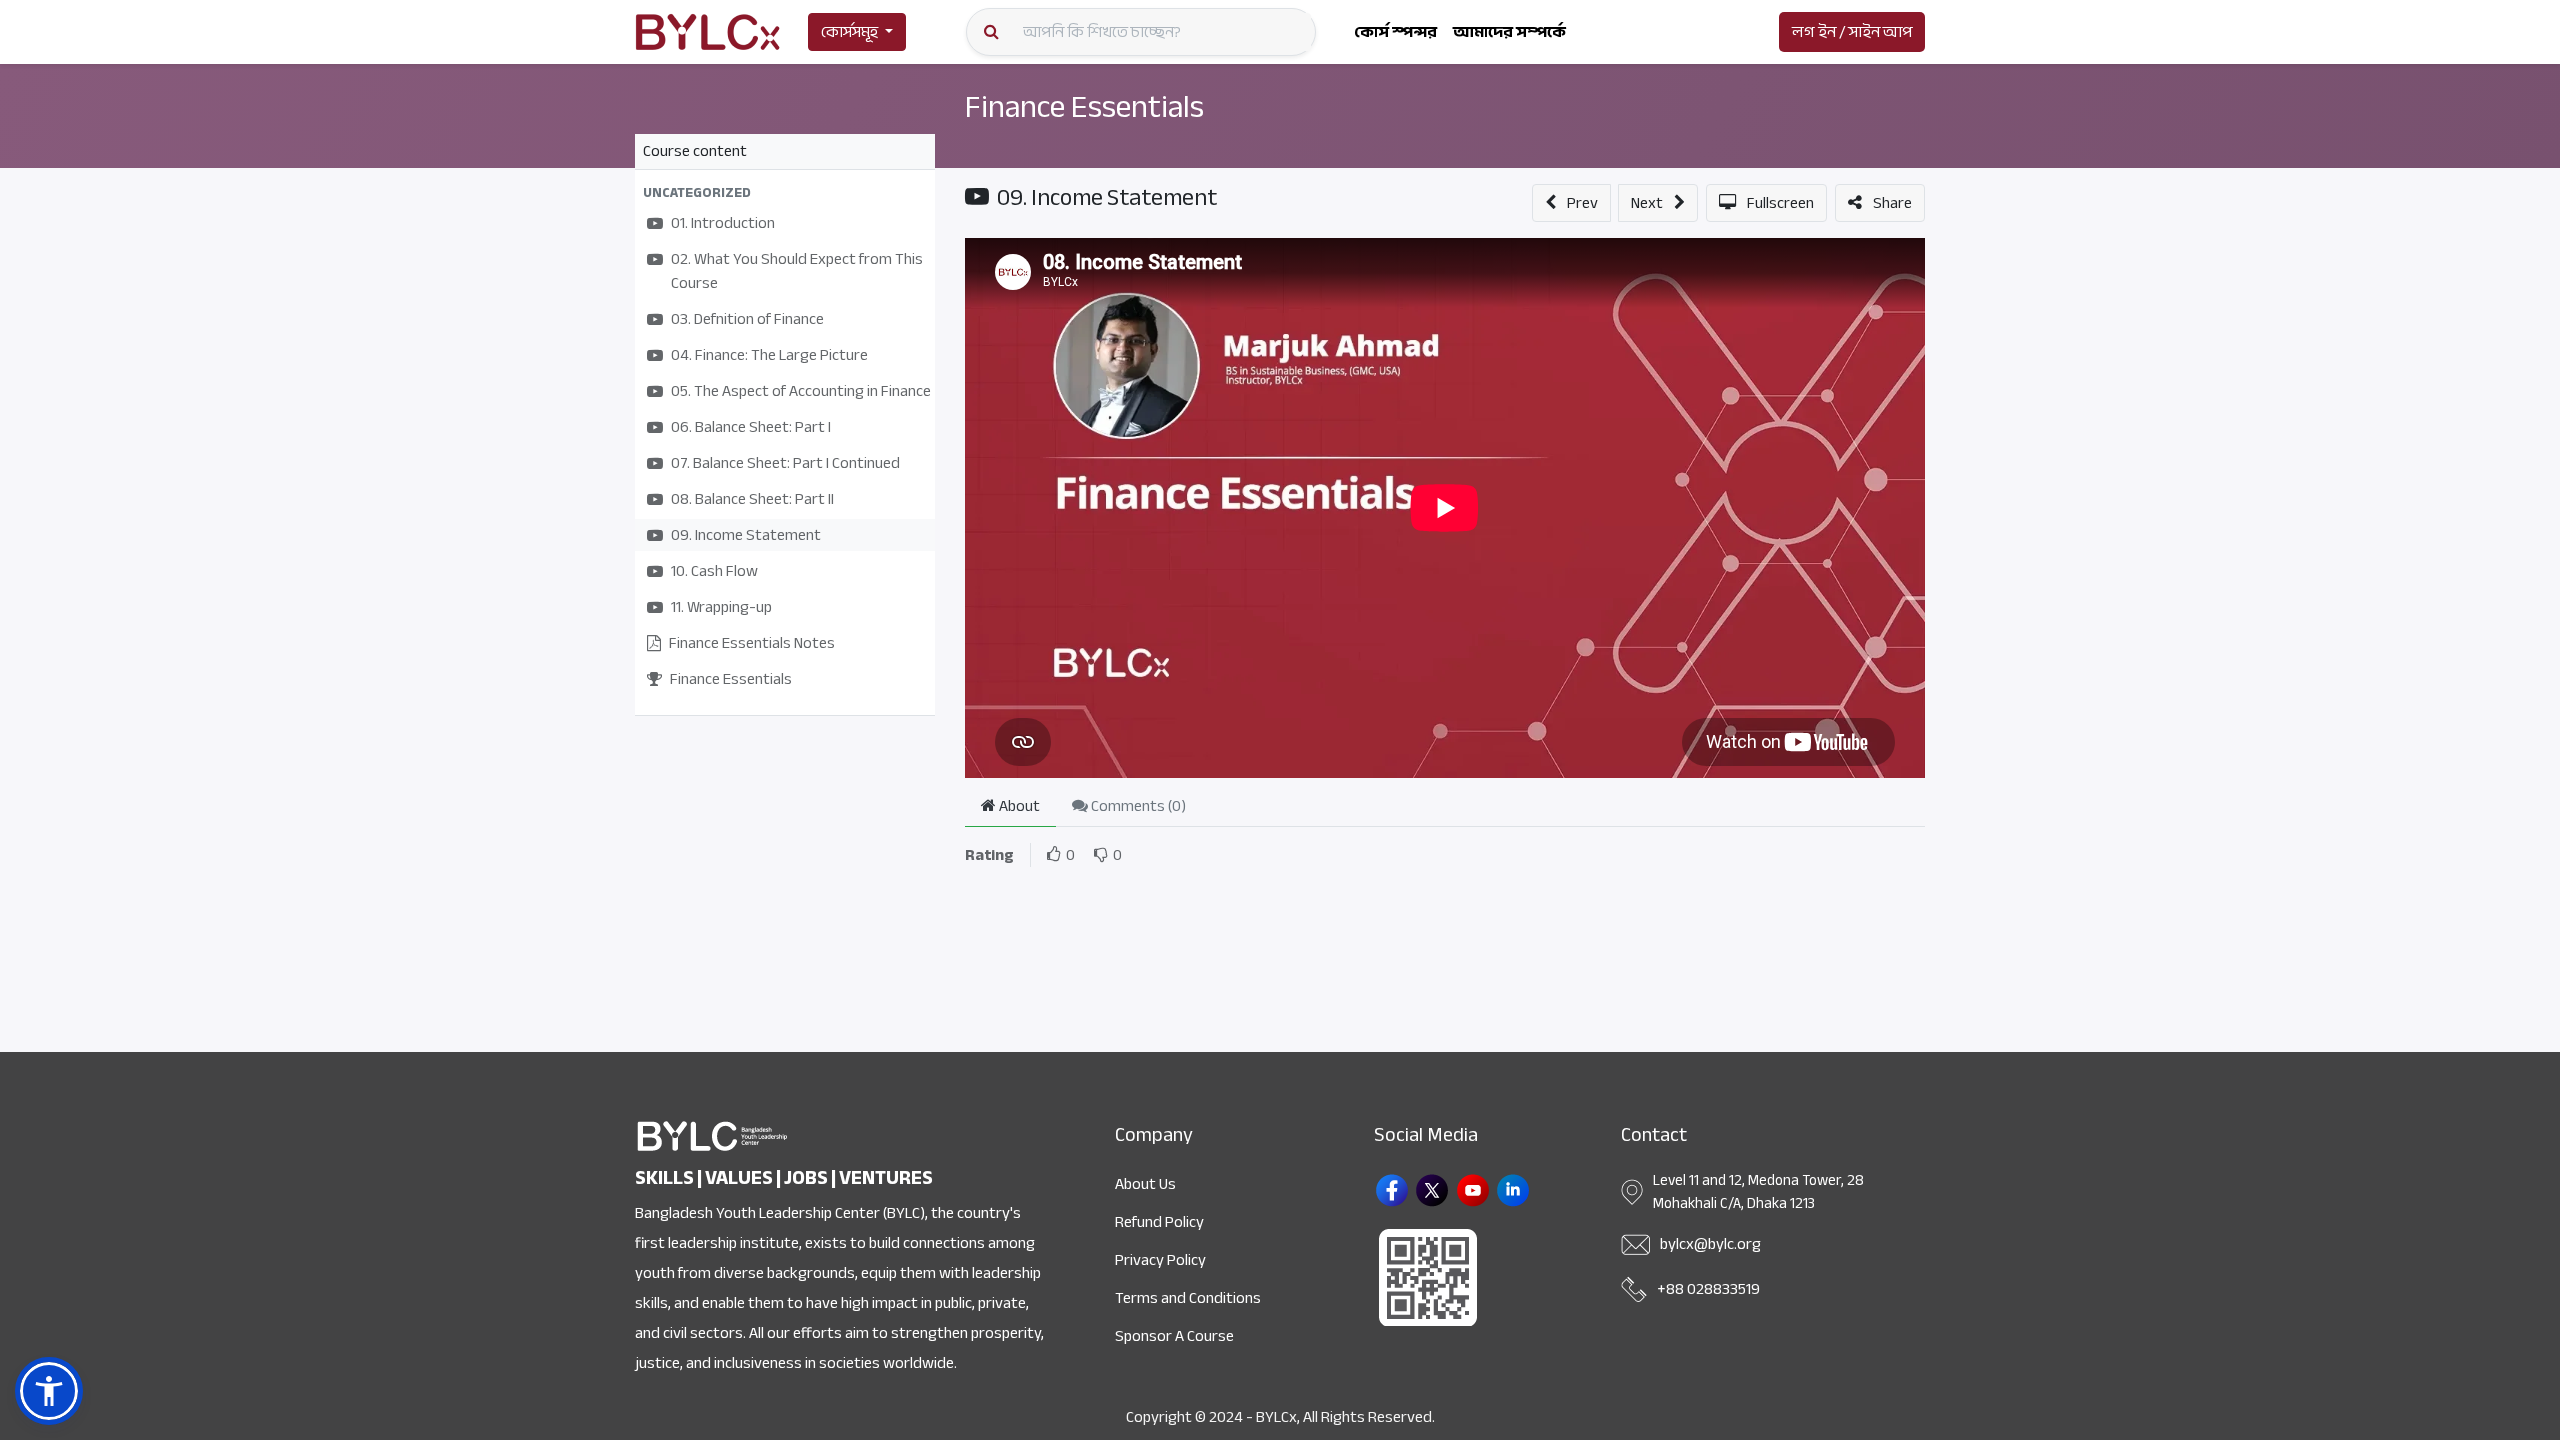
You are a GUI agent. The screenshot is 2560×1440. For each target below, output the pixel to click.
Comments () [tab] (1137, 806)
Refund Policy (1159, 1222)
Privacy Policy (1160, 1260)
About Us (1145, 1184)
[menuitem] (1395, 32)
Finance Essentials (1084, 107)
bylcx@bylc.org (1710, 1244)
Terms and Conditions (1188, 1298)
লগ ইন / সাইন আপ (1852, 32)
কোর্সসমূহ (849, 32)
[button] (785, 192)
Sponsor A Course (1174, 1336)
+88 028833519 (1708, 1289)
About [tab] (1018, 806)
